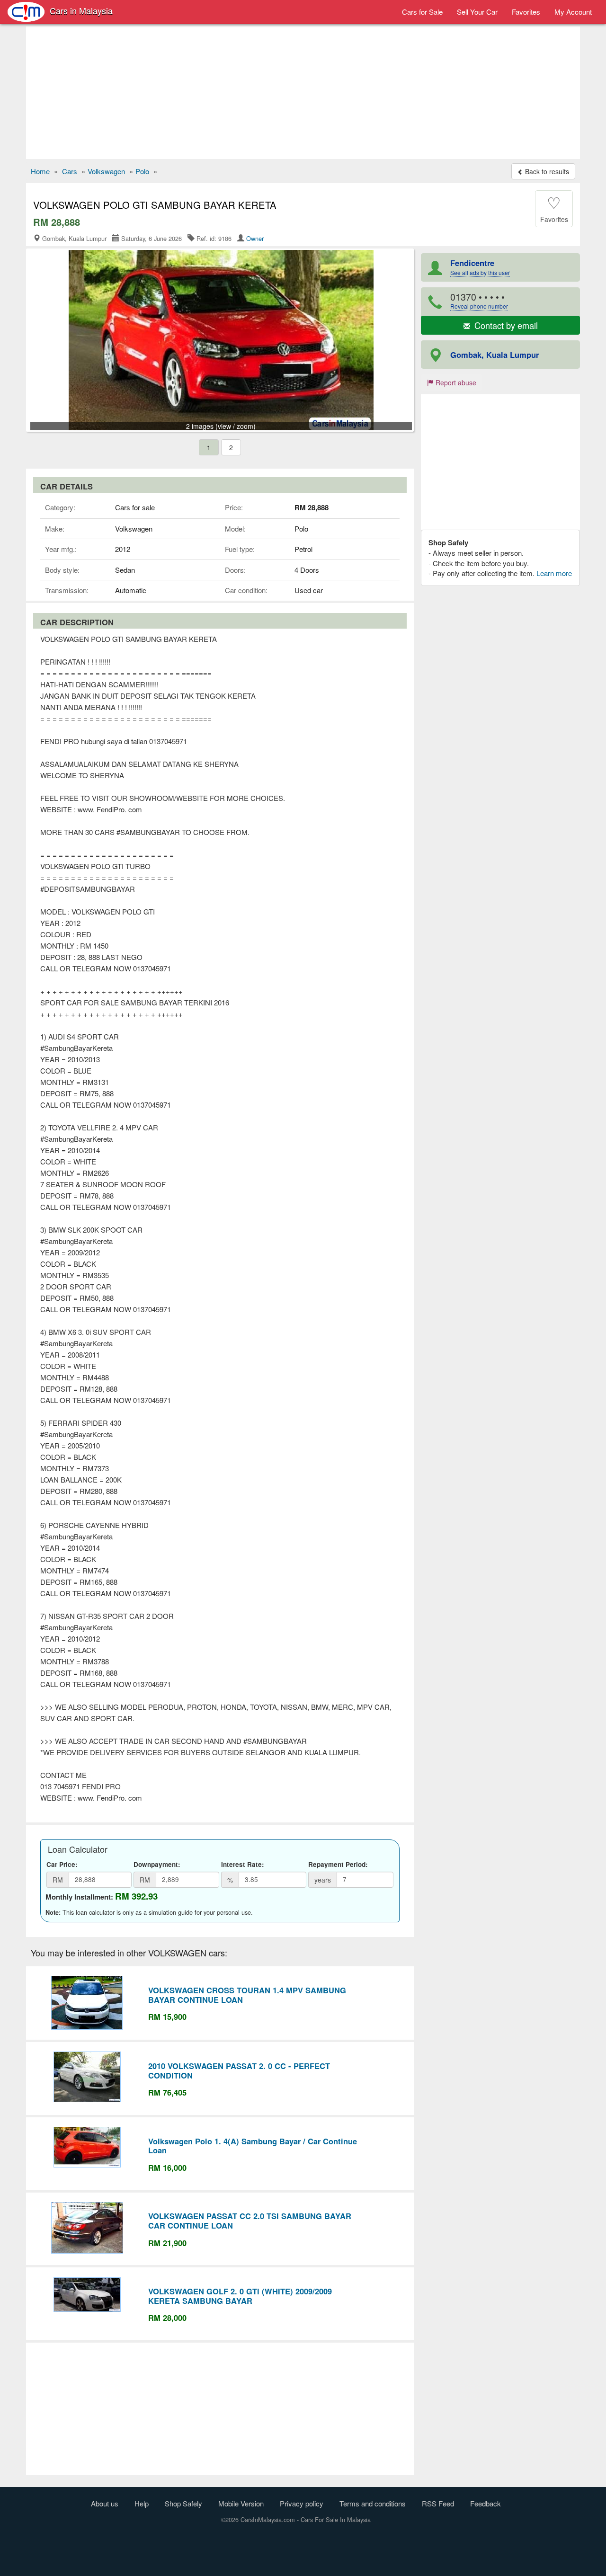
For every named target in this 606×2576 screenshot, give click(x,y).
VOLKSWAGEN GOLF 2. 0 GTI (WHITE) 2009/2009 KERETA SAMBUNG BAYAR (240, 2296)
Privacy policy (302, 2503)
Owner (255, 238)
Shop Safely (183, 2503)
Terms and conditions (373, 2503)
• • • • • (479, 300)
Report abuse (455, 382)
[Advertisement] (303, 93)
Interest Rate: (243, 1864)
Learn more (554, 573)
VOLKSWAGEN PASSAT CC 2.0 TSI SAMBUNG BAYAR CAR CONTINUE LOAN (250, 2221)
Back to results (546, 171)
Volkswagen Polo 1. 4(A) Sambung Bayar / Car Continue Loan (253, 2146)
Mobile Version (241, 2503)
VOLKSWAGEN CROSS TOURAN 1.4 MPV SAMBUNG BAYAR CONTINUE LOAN (247, 1995)
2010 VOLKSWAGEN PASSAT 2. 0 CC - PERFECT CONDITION (239, 2070)
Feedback (486, 2503)
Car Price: (62, 1864)
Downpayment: (157, 1864)
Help (142, 2503)
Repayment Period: (338, 1864)
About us (105, 2503)
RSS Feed (438, 2503)
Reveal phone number (479, 306)
